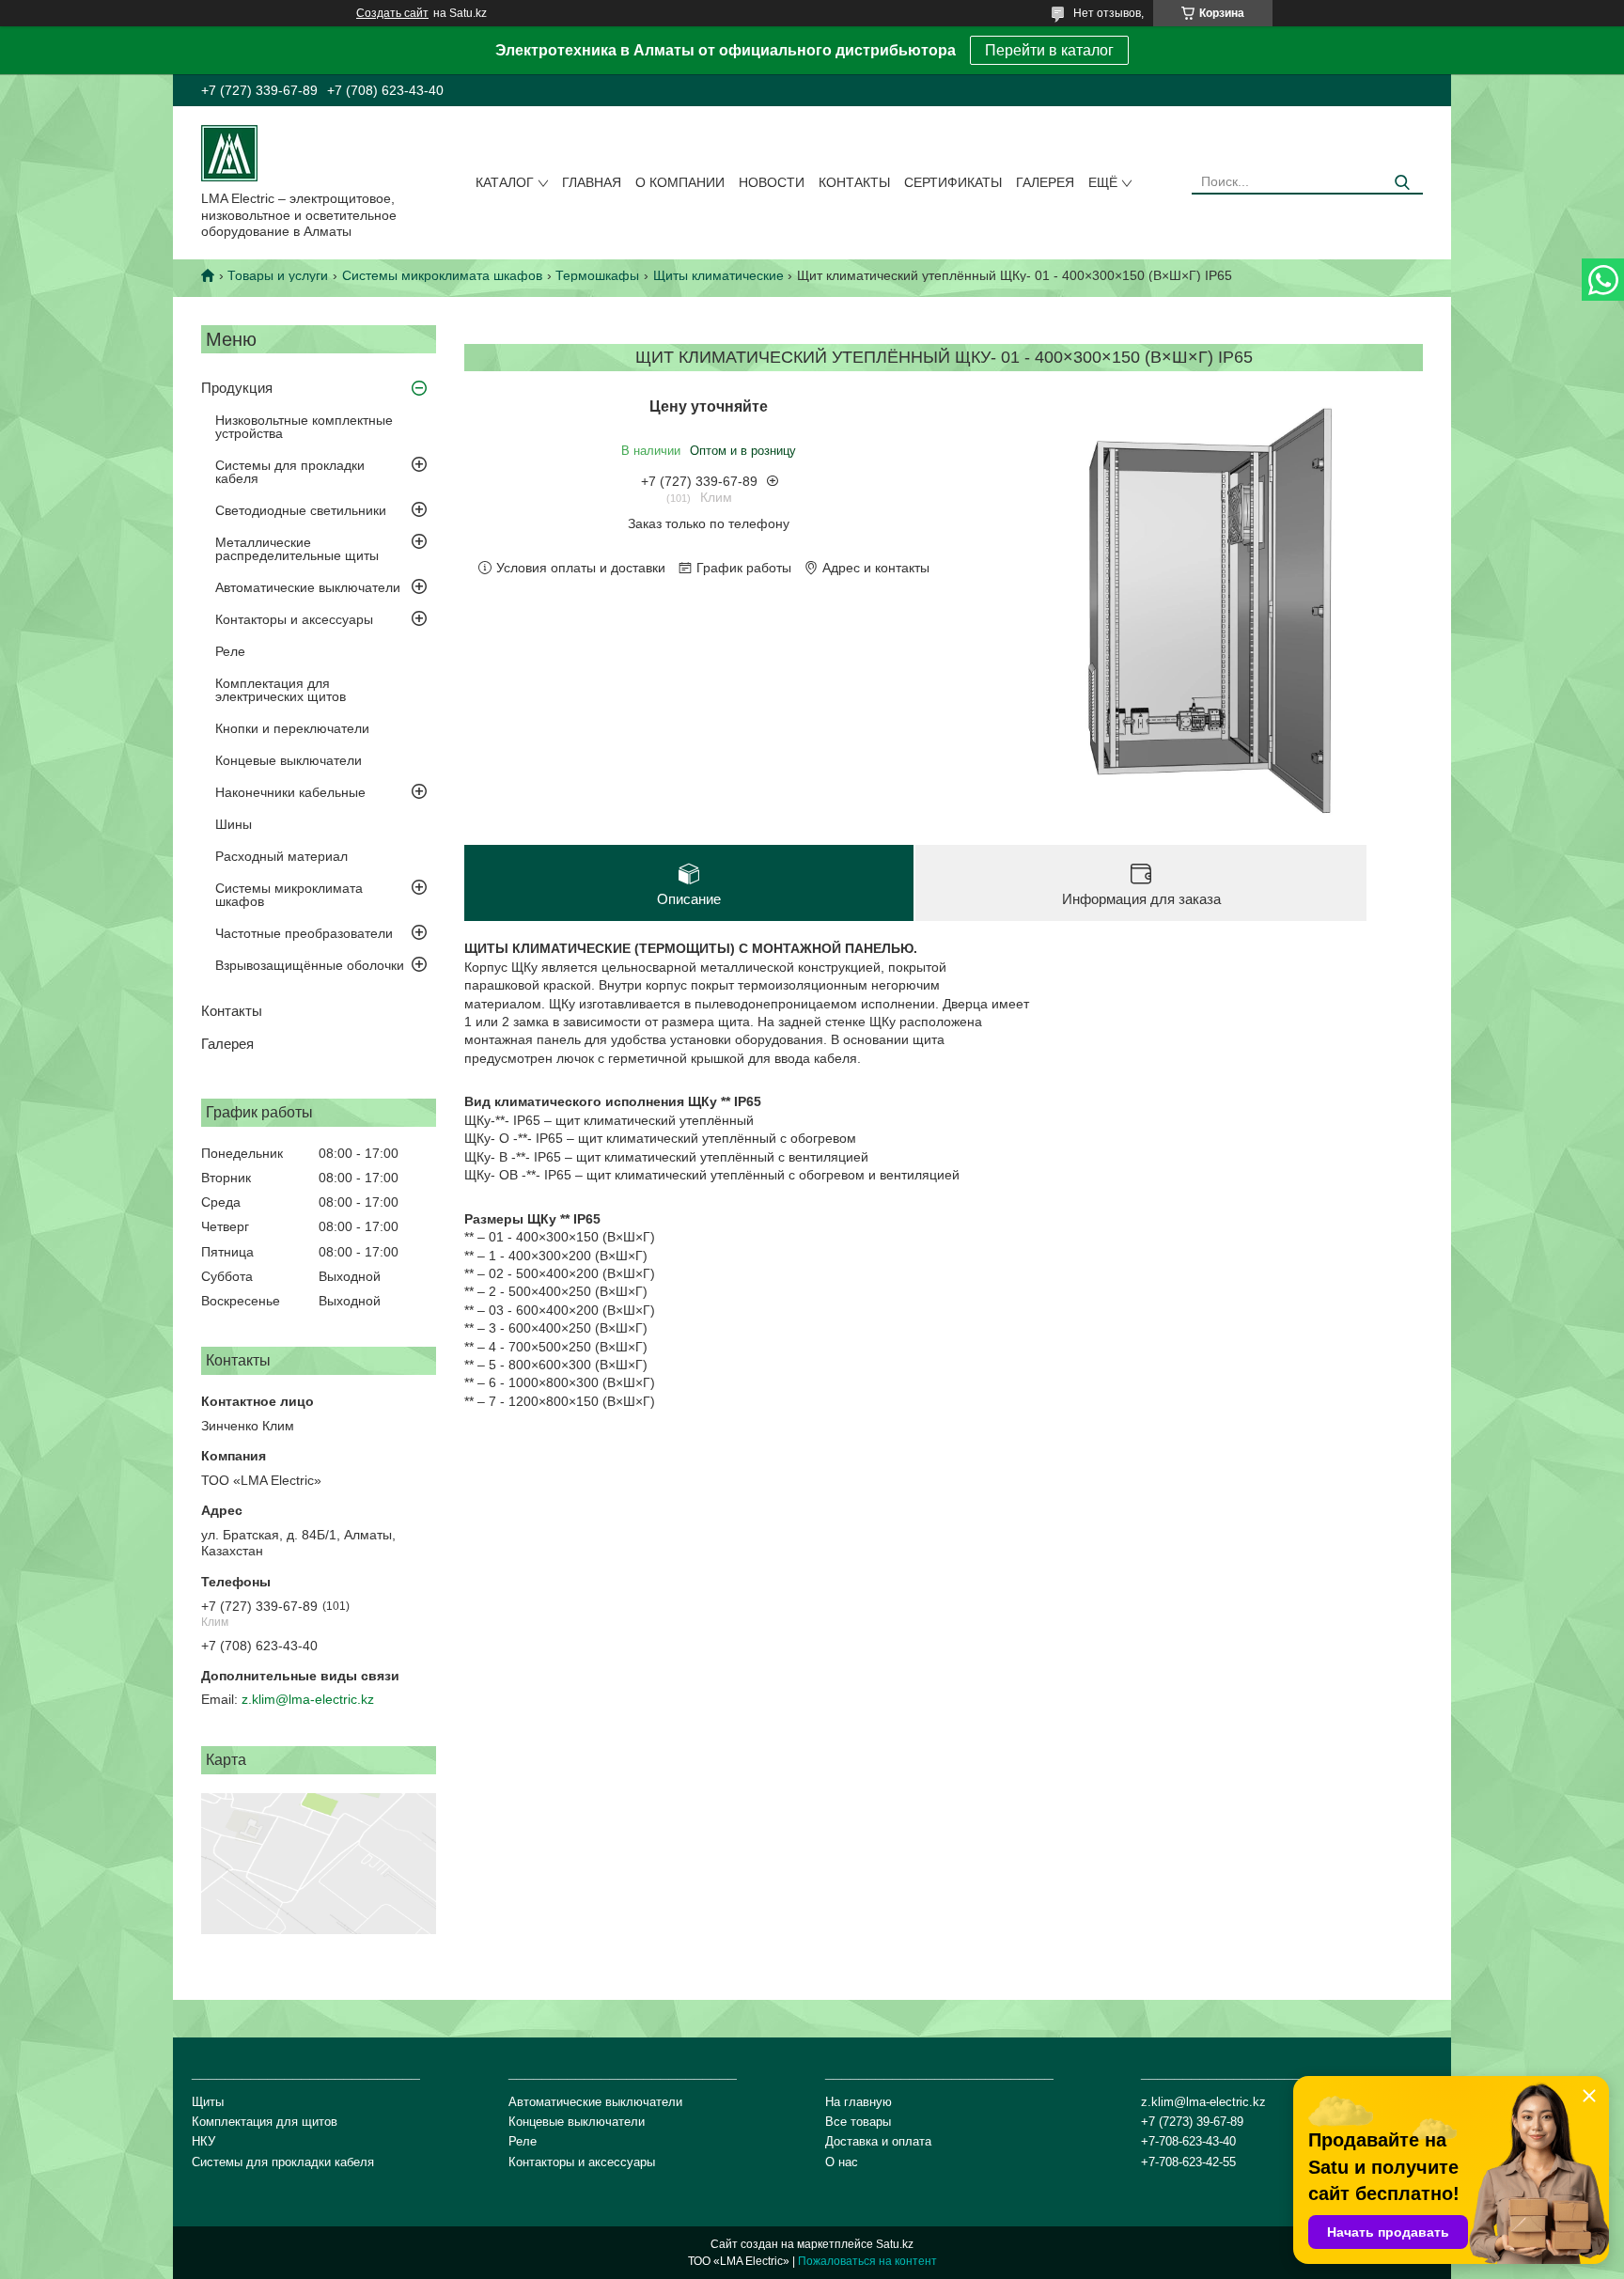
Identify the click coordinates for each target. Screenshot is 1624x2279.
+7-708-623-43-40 (1188, 2141)
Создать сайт (392, 13)
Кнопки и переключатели (292, 728)
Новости (772, 182)
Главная (592, 182)
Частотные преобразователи (304, 933)
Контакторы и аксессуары (294, 619)
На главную (859, 2102)
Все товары (858, 2122)
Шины (234, 824)
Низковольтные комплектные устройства (304, 427)
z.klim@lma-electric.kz (308, 1699)
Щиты (208, 2102)
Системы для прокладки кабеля (290, 472)
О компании (680, 182)
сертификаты (953, 182)
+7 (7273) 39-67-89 (1192, 2122)
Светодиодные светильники (301, 510)
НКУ (203, 2141)
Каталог (505, 182)
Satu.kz (895, 2244)
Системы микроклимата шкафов (442, 275)
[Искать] (1402, 183)
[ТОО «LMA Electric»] (229, 152)
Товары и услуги (278, 275)
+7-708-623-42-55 (1188, 2162)
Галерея (1045, 182)
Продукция (237, 388)
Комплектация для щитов (265, 2122)
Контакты (854, 182)
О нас (842, 2162)
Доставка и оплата (878, 2141)
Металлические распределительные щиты (297, 549)
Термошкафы (597, 275)
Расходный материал (281, 856)
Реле (230, 651)
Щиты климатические (718, 275)
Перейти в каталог (1049, 50)
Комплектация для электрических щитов (281, 690)
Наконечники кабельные (290, 792)
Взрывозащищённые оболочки (310, 965)
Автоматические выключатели (308, 587)
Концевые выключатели (289, 760)
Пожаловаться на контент (867, 2261)
